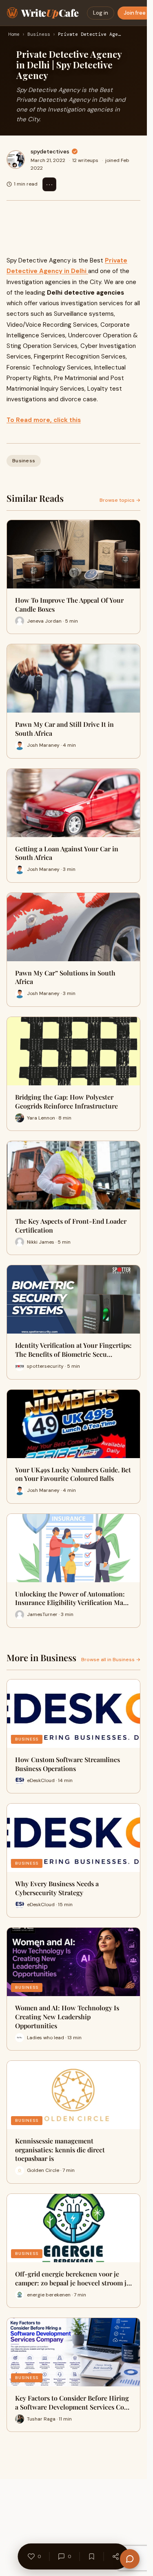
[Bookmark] (92, 2556)
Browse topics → (120, 500)
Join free (135, 13)
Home (14, 35)
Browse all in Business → (111, 1660)
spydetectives (50, 151)
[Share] (116, 2556)
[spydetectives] (16, 160)
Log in (101, 13)
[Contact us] (130, 2559)
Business (39, 35)
